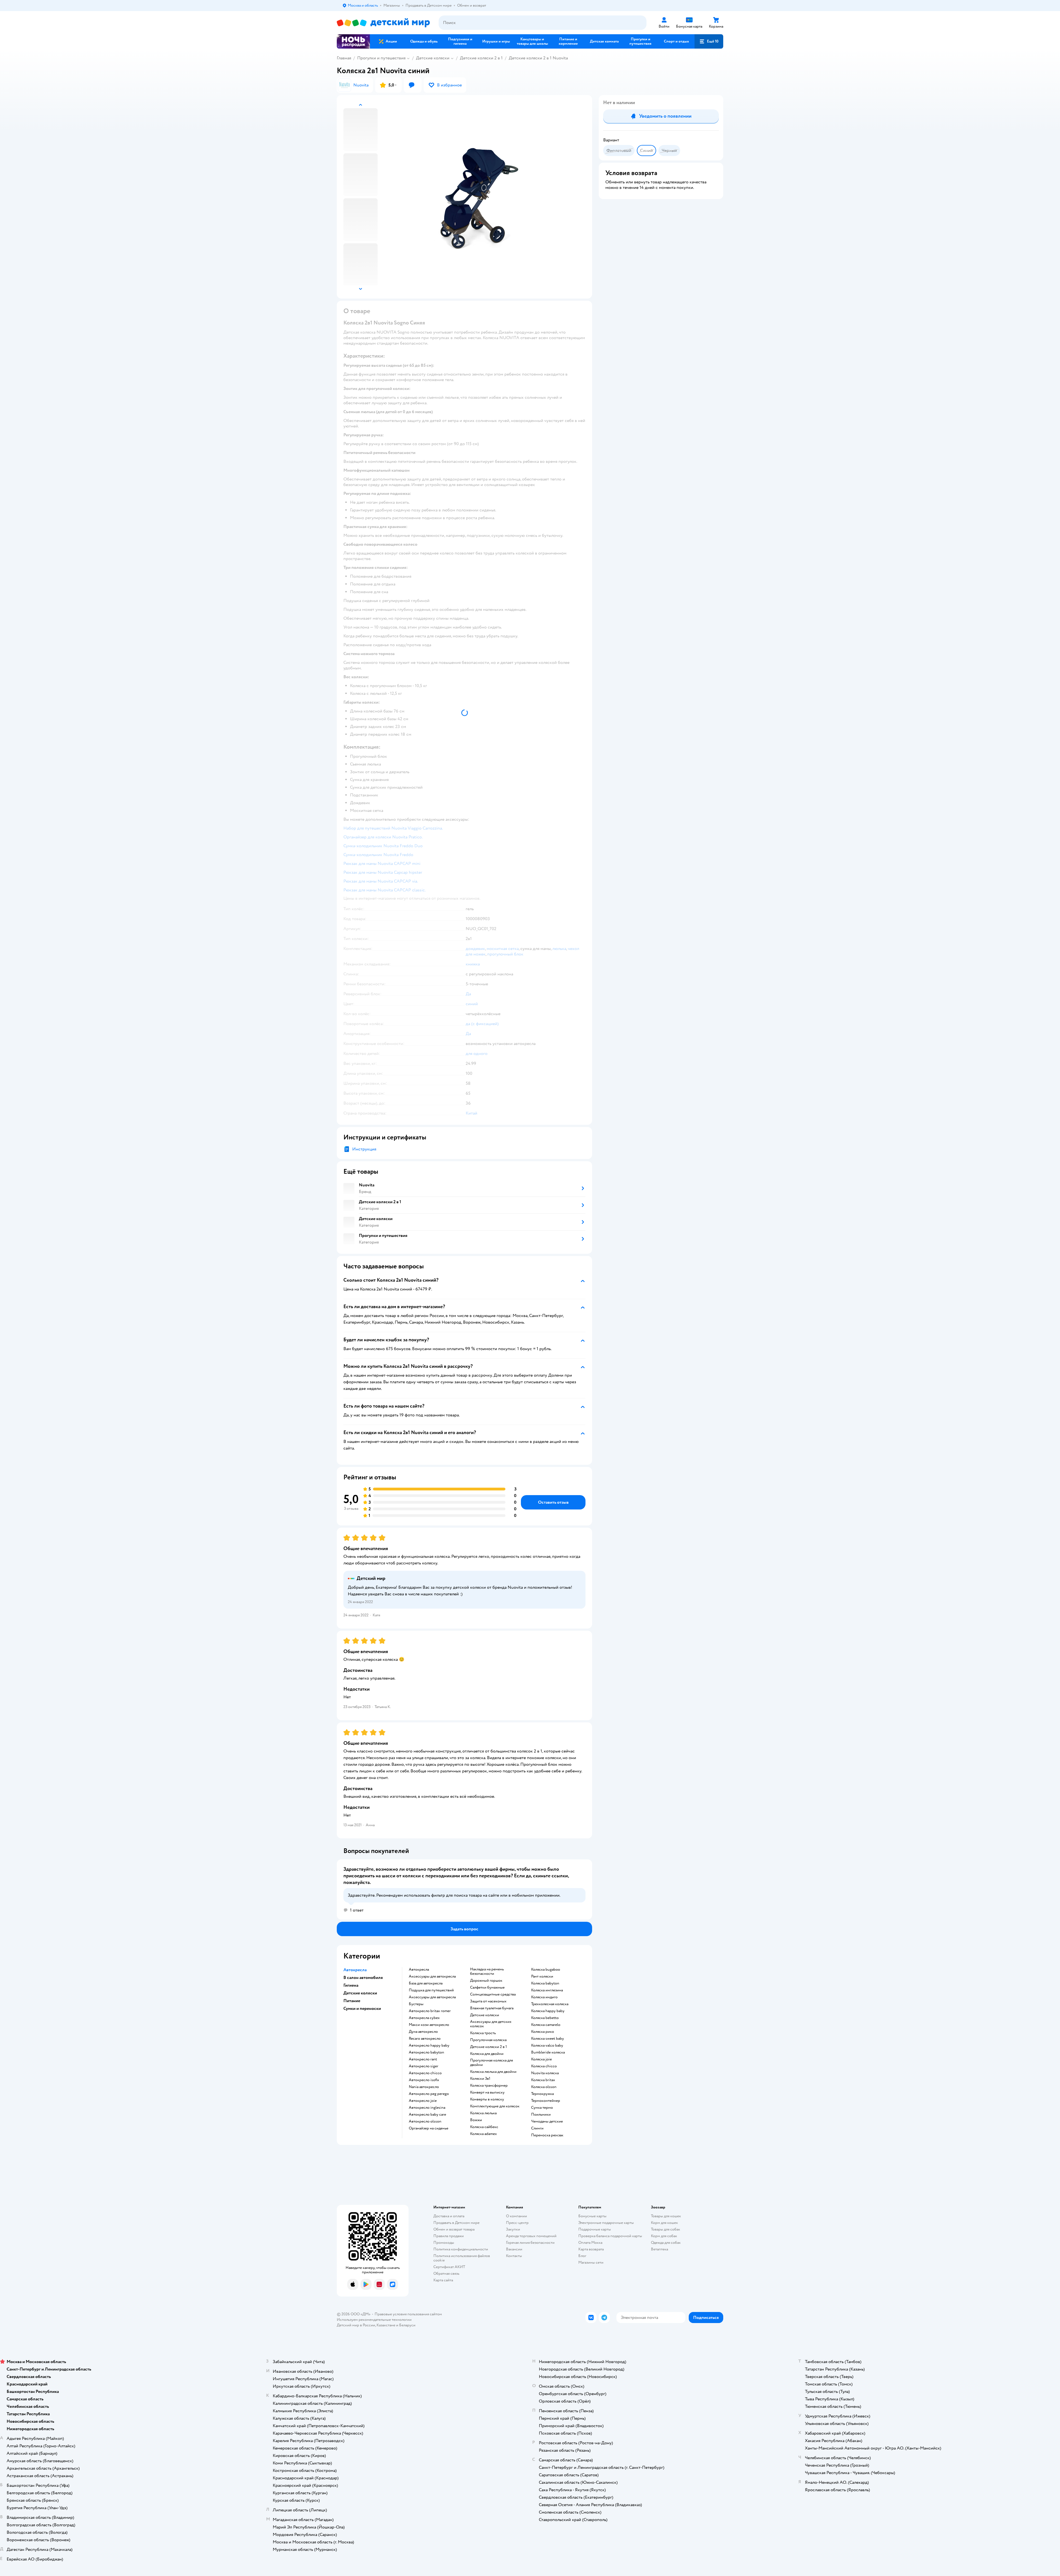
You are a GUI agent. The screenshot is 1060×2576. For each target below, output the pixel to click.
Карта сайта (443, 2280)
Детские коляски (433, 58)
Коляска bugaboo (546, 1970)
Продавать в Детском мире (456, 2223)
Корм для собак (664, 2236)
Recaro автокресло (425, 2039)
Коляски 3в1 (480, 2079)
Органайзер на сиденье (429, 2128)
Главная (344, 58)
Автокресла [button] (355, 1970)
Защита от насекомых (488, 2001)
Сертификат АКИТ (449, 2267)
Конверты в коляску (487, 2099)
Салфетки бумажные (487, 1988)
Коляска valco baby (547, 2046)
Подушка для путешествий (431, 1990)
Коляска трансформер (489, 2086)
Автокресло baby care (427, 2115)
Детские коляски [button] (360, 1993)
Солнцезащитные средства (493, 1994)
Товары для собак (666, 2229)
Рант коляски (542, 1976)
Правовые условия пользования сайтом (408, 2314)
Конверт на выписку (487, 2092)
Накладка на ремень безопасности (487, 1971)
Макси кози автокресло (429, 2025)
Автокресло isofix (424, 2080)
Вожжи (476, 2120)
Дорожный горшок (486, 1981)
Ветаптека (659, 2249)
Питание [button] (352, 2001)
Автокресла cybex (424, 2018)
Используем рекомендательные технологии (374, 2320)
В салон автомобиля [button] (363, 1978)
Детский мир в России (356, 2325)
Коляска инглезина (547, 1990)
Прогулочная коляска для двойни (491, 2063)
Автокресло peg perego (429, 2094)
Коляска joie (541, 2059)
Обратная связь (446, 2273)
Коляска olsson (544, 2087)
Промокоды (444, 2243)
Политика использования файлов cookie (462, 2258)
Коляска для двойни (487, 2054)
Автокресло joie (423, 2101)
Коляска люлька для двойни (493, 2072)
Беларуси (407, 2325)
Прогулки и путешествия (381, 58)
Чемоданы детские (547, 2121)
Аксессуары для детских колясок (491, 2024)
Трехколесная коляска (550, 2004)
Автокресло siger (424, 2066)
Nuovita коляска (545, 2073)
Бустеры (416, 2004)
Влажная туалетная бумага (492, 2008)
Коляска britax (543, 2080)
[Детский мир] (383, 23)
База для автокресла (426, 1983)
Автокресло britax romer (430, 2011)
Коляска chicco (544, 2066)
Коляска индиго (544, 1997)
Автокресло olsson (425, 2121)
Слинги (537, 2128)
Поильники (541, 2115)
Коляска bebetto (545, 2018)
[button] (709, 41)
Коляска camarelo (546, 2025)
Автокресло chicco (425, 2073)
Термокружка (542, 2094)
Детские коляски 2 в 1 (481, 58)
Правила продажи (449, 2236)
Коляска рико (543, 2032)
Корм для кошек (664, 2223)
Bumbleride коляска (548, 2052)
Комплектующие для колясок (495, 2106)
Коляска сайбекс (484, 2127)
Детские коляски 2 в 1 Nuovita (538, 58)
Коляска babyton (545, 1983)
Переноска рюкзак (547, 2135)
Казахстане (386, 2325)
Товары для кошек (666, 2216)
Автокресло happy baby (429, 2046)
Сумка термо (542, 2108)
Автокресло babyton (426, 2052)
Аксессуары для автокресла (432, 1976)
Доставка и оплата (449, 2216)
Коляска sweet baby (548, 2039)
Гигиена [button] (351, 1985)
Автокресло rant (423, 2059)
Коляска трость (483, 2033)
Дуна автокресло (423, 2032)
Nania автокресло (424, 2087)
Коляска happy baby (548, 2011)
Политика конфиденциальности (461, 2249)
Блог (582, 2256)
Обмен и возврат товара (454, 2229)
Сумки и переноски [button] (362, 2008)
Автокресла (419, 1970)
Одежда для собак (666, 2243)
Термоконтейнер (546, 2101)
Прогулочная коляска (488, 2040)
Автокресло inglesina (427, 2108)
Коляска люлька (483, 2113)
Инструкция (364, 1149)
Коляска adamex (483, 2134)
